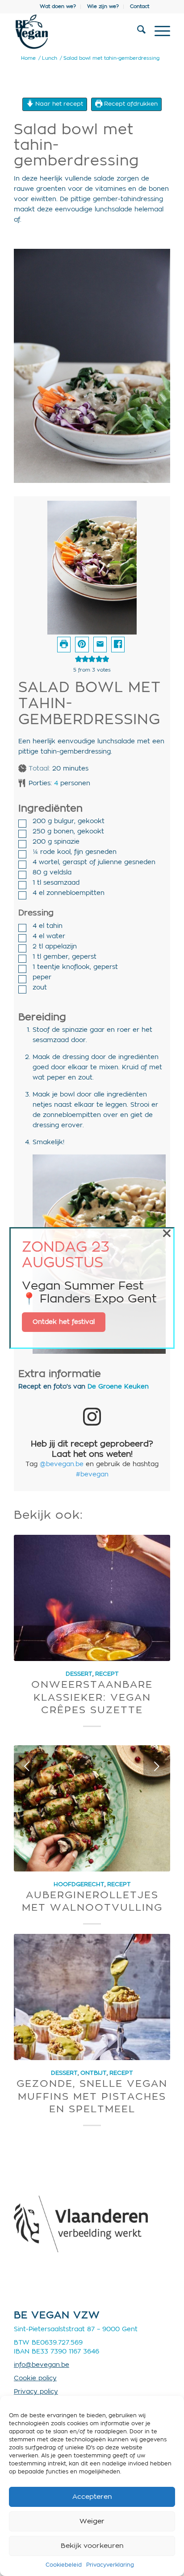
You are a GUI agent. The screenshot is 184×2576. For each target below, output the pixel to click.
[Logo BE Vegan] (76, 32)
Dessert (79, 1674)
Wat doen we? (58, 6)
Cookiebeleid (64, 2565)
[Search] (137, 32)
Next (157, 1766)
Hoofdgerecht (79, 1884)
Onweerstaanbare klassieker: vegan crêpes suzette (92, 1697)
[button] (82, 645)
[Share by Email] (100, 645)
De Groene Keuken (118, 1387)
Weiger (92, 2521)
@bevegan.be (62, 1464)
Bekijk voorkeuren (92, 2546)
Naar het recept (58, 104)
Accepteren (92, 2497)
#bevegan (92, 1475)
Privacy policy (36, 2392)
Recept (107, 1674)
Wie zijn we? (103, 6)
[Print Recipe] (64, 645)
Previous (27, 1766)
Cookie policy (35, 2378)
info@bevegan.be (42, 2365)
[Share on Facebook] (118, 645)
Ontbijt (94, 2073)
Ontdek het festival (64, 1322)
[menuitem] (58, 7)
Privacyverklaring (110, 2565)
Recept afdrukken (130, 104)
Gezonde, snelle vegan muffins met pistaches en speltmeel (92, 2096)
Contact (140, 6)
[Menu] (158, 32)
